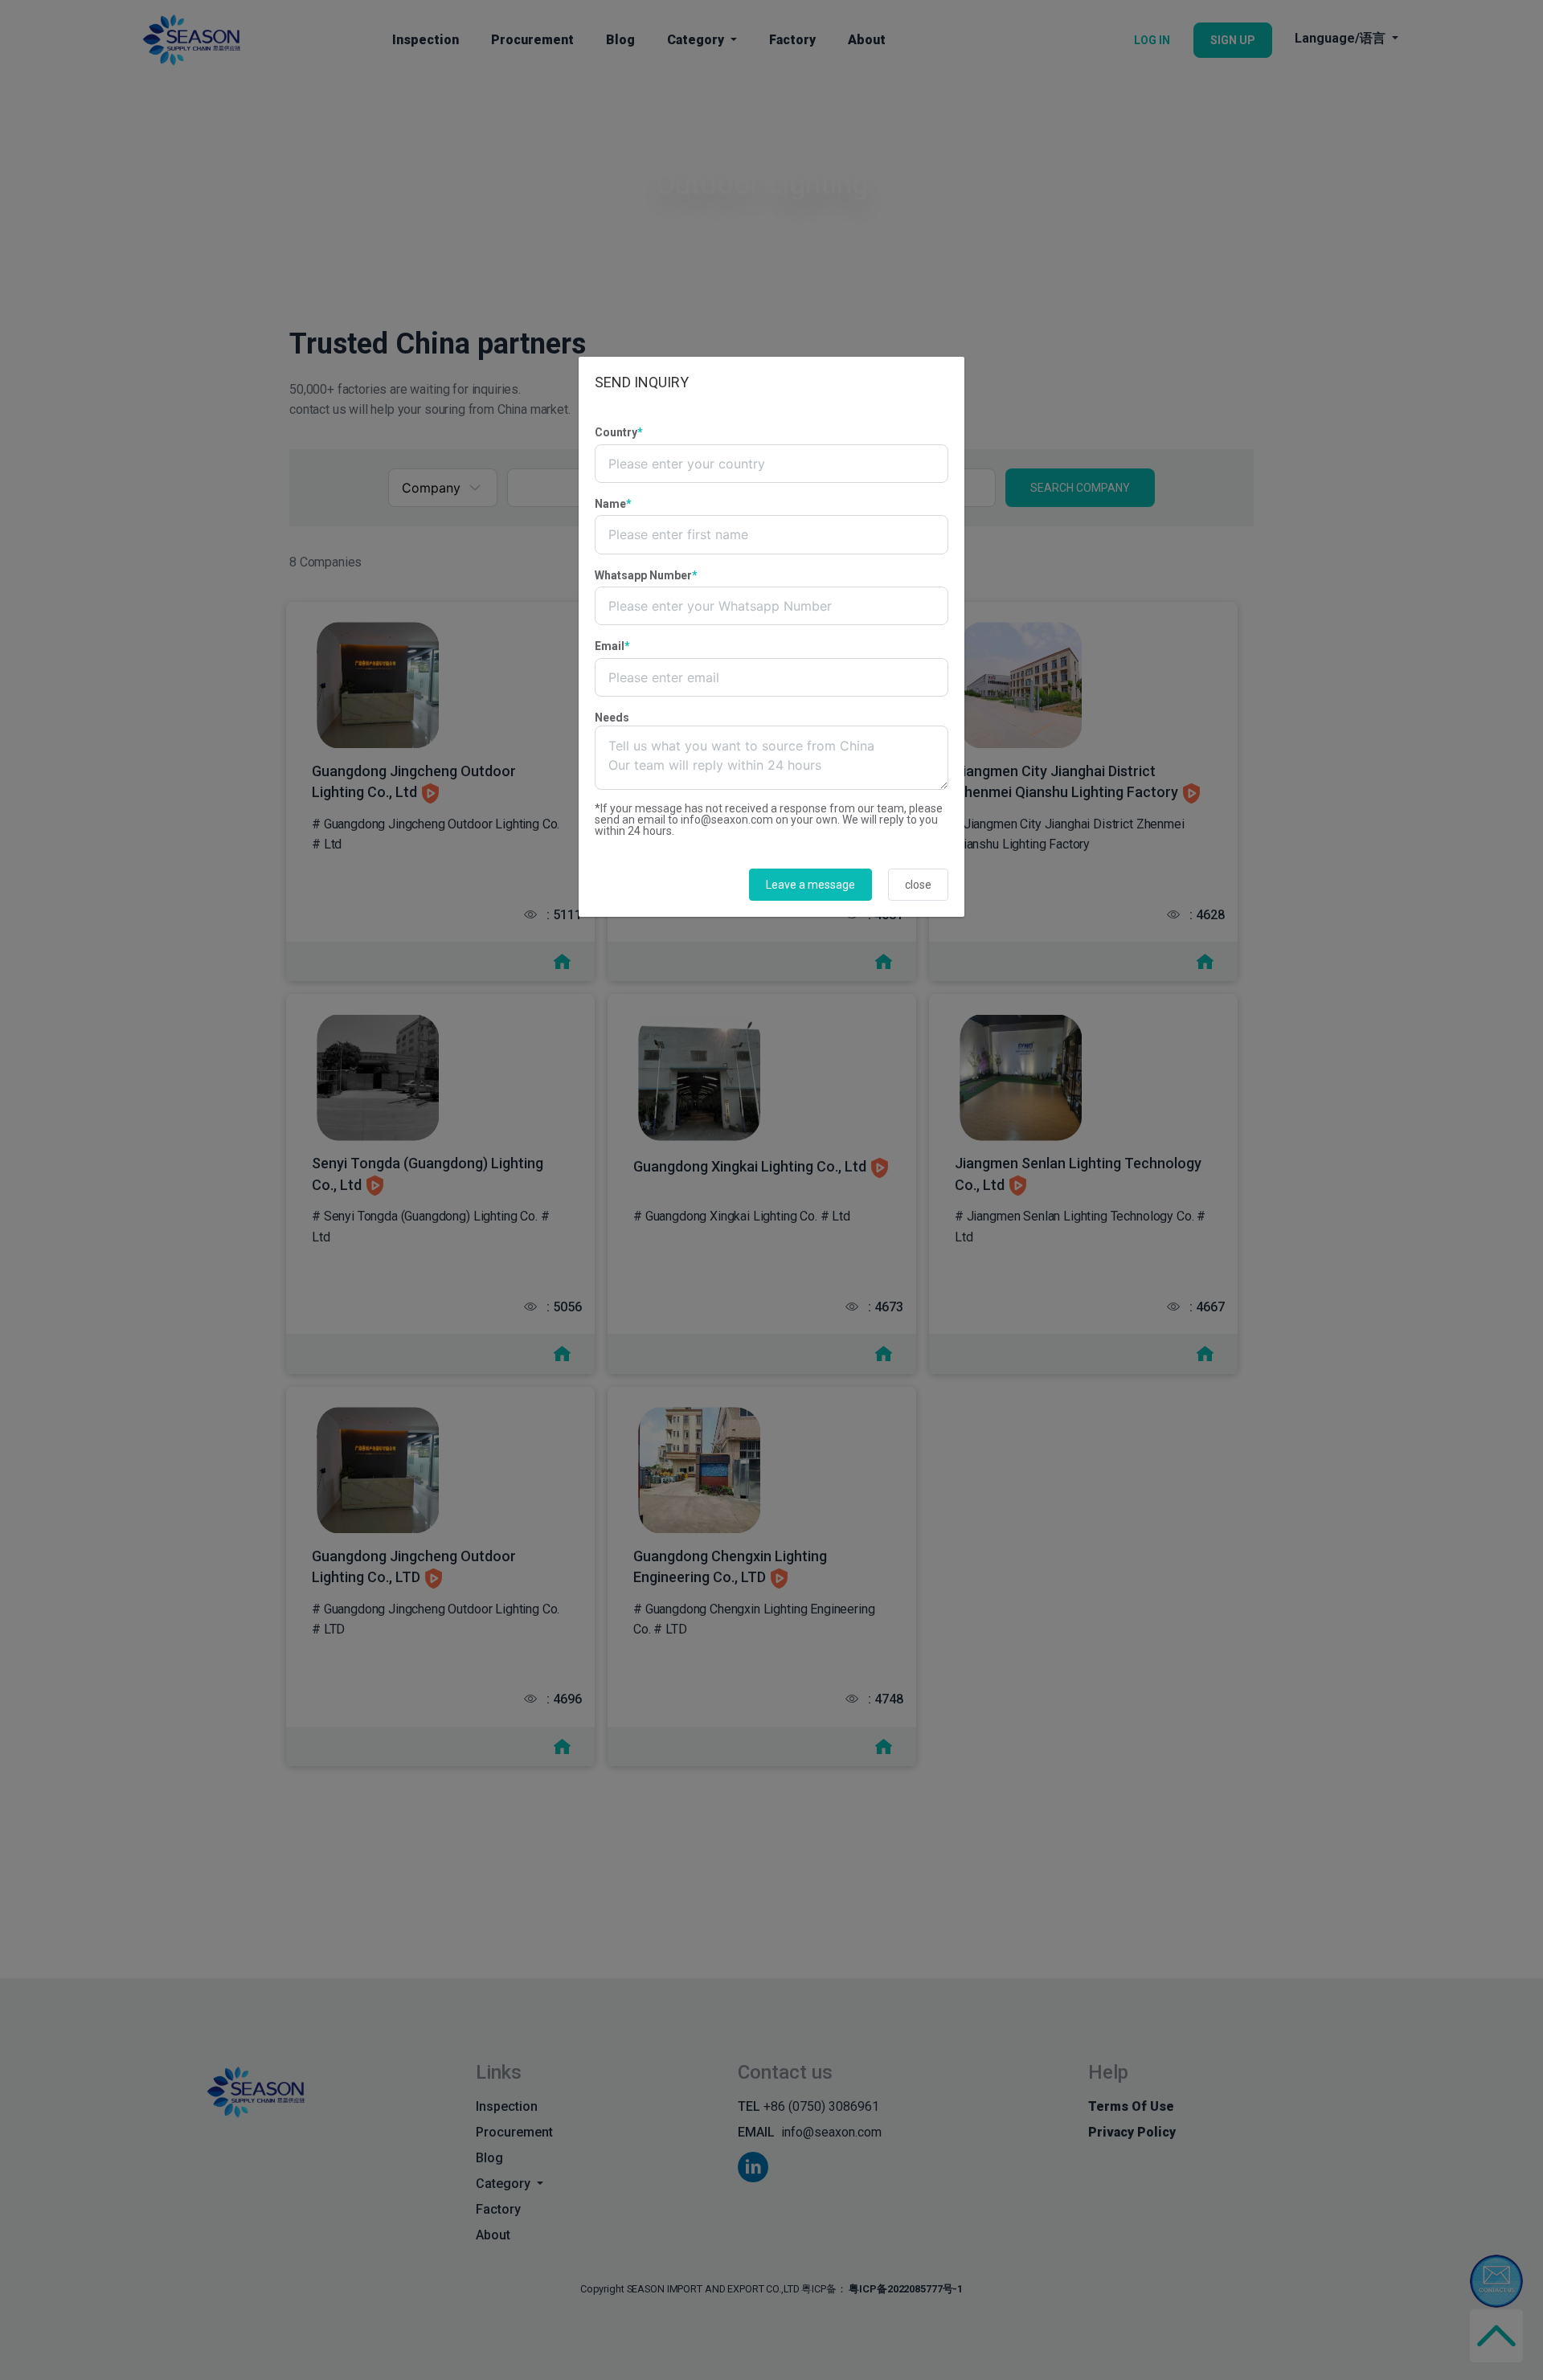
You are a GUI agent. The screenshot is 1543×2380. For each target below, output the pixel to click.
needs (612, 718)
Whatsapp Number (646, 575)
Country (619, 432)
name (613, 504)
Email (612, 646)
